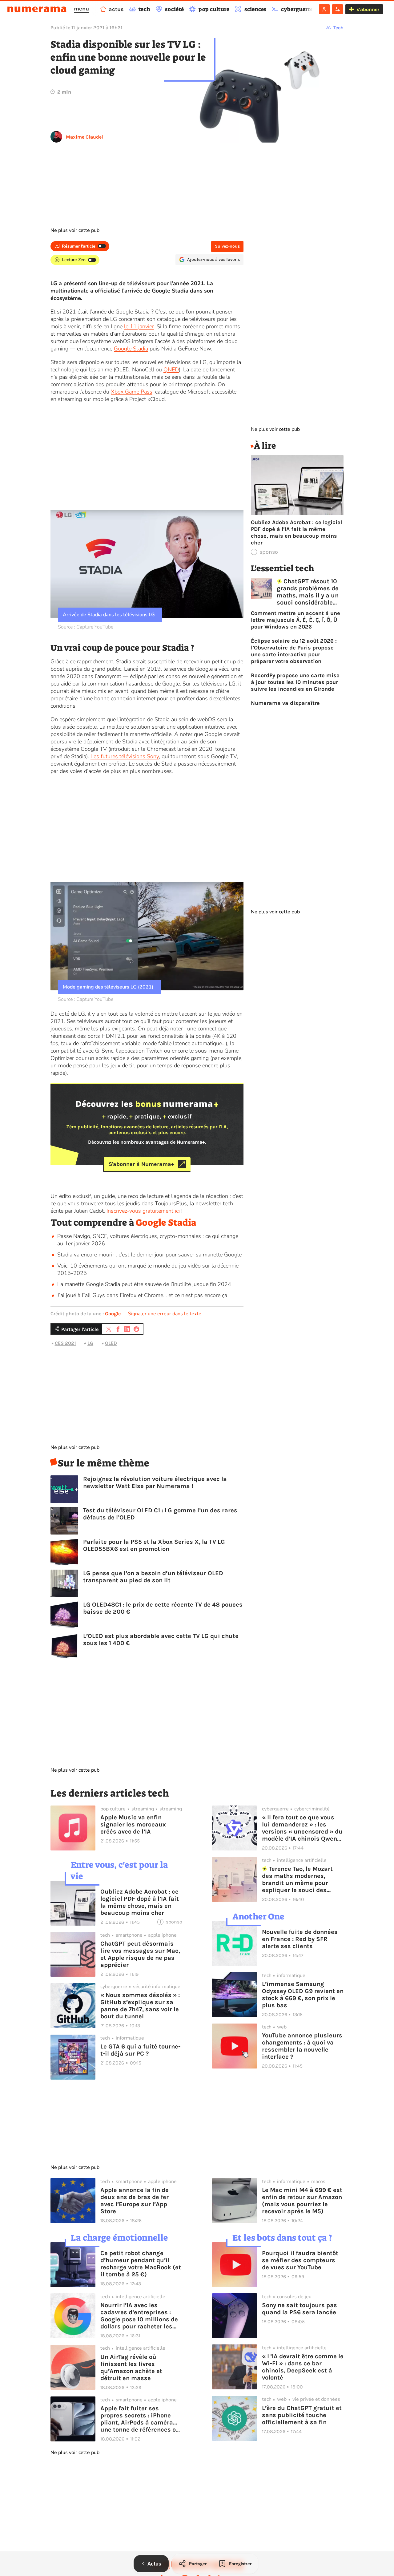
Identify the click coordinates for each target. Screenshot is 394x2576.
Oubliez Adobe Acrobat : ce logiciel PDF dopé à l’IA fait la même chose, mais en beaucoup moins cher (296, 532)
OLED (111, 1343)
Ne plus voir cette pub (75, 230)
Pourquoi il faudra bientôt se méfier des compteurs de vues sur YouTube (300, 2260)
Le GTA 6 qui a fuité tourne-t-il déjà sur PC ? (140, 2050)
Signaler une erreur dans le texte (165, 1314)
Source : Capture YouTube (86, 627)
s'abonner (368, 9)
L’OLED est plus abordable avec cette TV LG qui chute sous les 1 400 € (161, 1640)
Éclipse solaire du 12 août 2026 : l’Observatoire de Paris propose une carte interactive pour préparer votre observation (294, 651)
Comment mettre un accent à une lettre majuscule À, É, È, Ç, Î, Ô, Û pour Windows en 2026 (295, 620)
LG (90, 1343)
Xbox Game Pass (132, 392)
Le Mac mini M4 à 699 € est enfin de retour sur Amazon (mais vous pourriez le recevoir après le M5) (302, 2201)
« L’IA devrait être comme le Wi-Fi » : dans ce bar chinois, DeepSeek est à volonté (303, 2367)
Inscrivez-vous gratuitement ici (143, 1211)
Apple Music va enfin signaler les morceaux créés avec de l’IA (133, 1824)
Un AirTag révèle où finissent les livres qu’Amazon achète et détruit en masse (131, 2368)
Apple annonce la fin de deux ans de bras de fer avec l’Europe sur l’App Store (135, 2201)
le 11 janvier (139, 326)
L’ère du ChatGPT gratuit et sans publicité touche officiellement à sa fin (302, 2415)
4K (217, 1036)
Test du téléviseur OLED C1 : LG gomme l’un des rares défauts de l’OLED (160, 1514)
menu (81, 9)
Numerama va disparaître (285, 703)
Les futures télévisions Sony (125, 756)
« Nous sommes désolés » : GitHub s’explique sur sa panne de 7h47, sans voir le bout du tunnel (140, 2006)
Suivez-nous (227, 246)
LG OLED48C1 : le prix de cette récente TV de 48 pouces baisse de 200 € (163, 1608)
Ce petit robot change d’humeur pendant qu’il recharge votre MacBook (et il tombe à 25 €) (141, 2264)
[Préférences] (338, 9)
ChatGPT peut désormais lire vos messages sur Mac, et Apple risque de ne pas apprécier (140, 1954)
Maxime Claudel (84, 137)
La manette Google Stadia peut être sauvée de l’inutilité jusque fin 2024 (144, 1284)
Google (113, 1314)
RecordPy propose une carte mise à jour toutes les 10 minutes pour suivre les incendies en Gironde (295, 682)
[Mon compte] (324, 9)
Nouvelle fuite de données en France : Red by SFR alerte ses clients (300, 1939)
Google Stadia (131, 349)
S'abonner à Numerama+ (141, 1164)
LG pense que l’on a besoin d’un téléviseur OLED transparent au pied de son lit (153, 1577)
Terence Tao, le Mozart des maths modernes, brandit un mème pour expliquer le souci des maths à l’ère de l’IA (298, 1879)
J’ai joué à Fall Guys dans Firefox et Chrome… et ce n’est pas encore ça (142, 1295)
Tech (338, 28)
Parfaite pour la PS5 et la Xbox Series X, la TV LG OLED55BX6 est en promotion (154, 1545)
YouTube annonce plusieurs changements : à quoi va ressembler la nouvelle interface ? (302, 2046)
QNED (171, 370)
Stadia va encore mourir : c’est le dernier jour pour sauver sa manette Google (149, 1255)
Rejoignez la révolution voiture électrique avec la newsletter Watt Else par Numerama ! (155, 1482)
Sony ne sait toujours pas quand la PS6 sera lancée (300, 2309)
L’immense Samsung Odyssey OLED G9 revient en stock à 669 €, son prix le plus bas (303, 1995)
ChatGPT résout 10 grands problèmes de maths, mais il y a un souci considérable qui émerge (308, 592)
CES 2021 (65, 1343)
